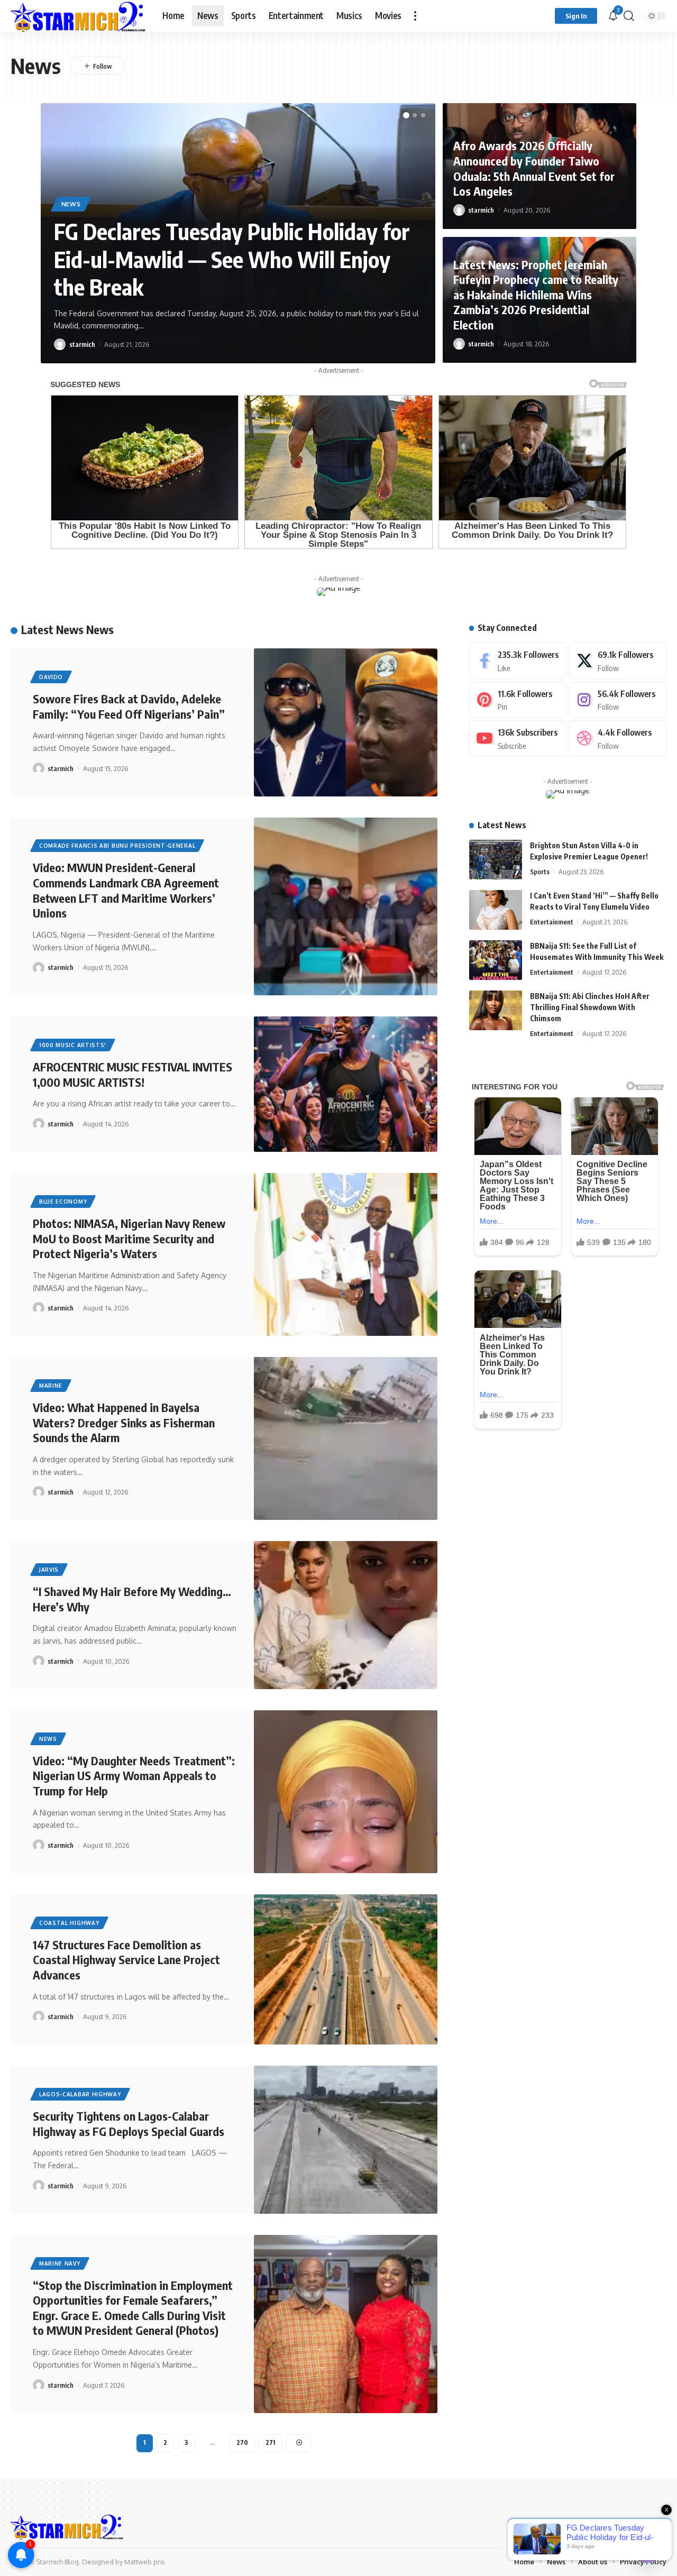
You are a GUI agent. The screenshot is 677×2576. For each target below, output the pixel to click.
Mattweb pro (144, 2562)
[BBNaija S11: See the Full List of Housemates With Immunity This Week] (496, 960)
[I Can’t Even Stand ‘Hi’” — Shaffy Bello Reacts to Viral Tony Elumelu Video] (496, 910)
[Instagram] (618, 700)
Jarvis (49, 1570)
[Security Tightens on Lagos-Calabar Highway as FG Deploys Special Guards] (346, 2140)
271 (271, 2442)
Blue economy (63, 1202)
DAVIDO (51, 677)
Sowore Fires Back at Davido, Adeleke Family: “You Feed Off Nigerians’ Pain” (129, 706)
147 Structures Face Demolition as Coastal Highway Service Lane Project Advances (126, 1960)
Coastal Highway (69, 1923)
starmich (82, 344)
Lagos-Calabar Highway (80, 2094)
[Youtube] (518, 739)
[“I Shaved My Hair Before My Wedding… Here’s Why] (346, 1615)
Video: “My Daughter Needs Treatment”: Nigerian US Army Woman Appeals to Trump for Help (134, 1776)
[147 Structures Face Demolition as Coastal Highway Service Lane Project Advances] (346, 1969)
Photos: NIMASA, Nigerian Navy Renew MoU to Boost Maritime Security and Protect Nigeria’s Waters (129, 1238)
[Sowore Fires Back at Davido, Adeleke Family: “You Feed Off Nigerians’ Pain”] (346, 722)
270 (242, 2442)
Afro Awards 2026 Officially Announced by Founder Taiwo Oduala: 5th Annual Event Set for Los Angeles (534, 168)
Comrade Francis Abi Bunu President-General (117, 846)
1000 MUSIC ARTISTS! (73, 1045)
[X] (618, 661)
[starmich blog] (78, 16)
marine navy (60, 2263)
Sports (540, 872)
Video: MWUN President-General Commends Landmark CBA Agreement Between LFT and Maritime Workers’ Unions (126, 890)
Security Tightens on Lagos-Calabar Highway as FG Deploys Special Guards (129, 2124)
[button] (415, 16)
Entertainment (552, 922)
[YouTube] (659, 2526)
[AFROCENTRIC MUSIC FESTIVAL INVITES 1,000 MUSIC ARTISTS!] (346, 1084)
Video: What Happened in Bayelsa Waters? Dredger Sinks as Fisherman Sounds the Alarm (124, 1422)
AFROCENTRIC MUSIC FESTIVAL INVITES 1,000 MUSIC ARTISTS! (132, 1074)
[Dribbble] (618, 739)
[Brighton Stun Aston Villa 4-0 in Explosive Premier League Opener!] (496, 860)
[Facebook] (518, 661)
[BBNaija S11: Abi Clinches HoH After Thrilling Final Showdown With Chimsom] (496, 1010)
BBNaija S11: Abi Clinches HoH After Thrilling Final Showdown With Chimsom (590, 1007)
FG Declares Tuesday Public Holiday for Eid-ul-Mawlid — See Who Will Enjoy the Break (232, 259)
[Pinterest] (518, 700)
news (48, 1739)
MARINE (51, 1386)
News (71, 204)
